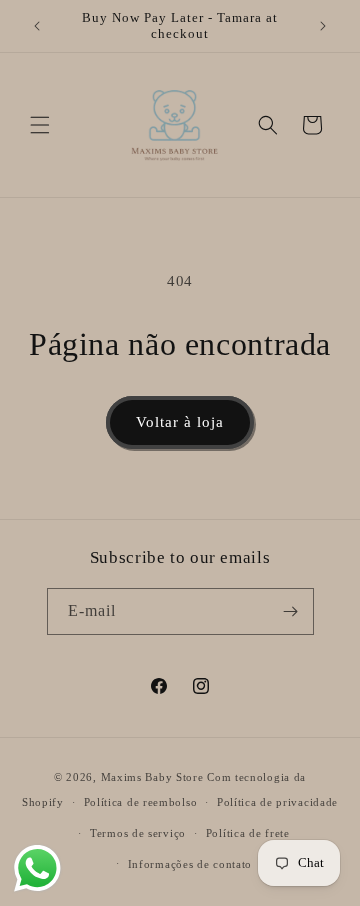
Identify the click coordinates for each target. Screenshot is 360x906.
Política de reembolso (141, 802)
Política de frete (248, 833)
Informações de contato (190, 864)
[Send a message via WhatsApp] (37, 868)
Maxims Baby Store (152, 777)
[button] (40, 125)
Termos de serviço (138, 833)
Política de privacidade (277, 802)
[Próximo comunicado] (323, 26)
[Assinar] (291, 611)
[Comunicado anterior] (37, 26)
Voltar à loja (180, 422)
